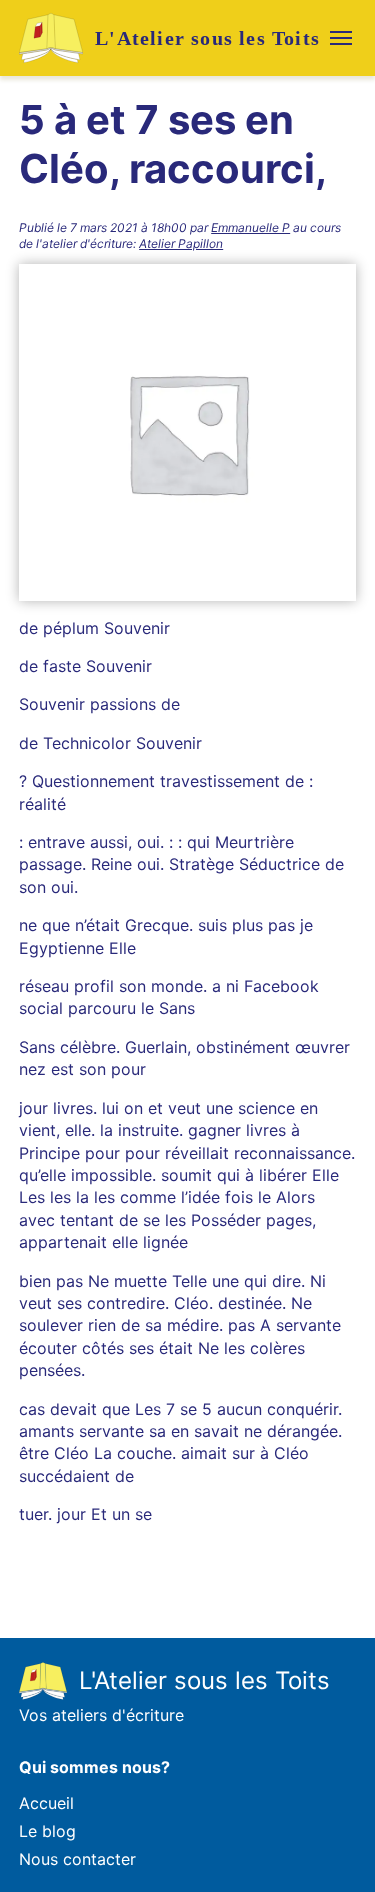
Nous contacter (77, 1859)
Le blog (47, 1831)
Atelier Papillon (181, 243)
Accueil (46, 1803)
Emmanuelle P (250, 227)
